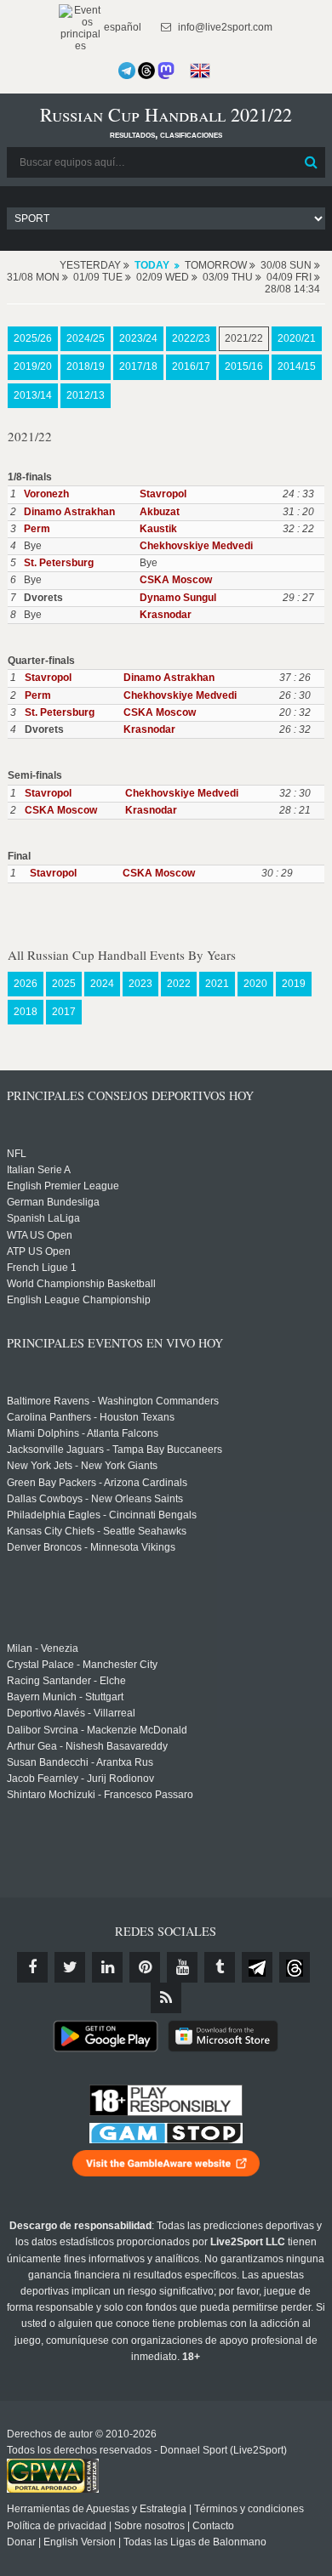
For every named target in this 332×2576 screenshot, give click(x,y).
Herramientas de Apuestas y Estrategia (97, 2509)
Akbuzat (160, 512)
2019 (294, 984)
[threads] (295, 1967)
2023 (140, 984)
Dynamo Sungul (178, 598)
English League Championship (79, 1300)
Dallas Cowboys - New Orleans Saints (95, 1499)
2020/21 (297, 338)
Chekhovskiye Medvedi (196, 546)
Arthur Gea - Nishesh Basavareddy (87, 1746)
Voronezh (46, 494)
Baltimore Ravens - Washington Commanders (113, 1401)
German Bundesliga (53, 1202)
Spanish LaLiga (43, 1218)
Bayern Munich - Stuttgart (65, 1697)
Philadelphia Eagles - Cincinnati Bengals (102, 1515)
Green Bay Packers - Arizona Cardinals (97, 1483)
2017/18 (138, 366)
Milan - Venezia (43, 1648)
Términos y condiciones (249, 2509)
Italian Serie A (39, 1170)
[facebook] (32, 1967)
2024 (102, 984)
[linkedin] (107, 1967)
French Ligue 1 (42, 1268)
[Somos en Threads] (146, 71)
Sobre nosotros (149, 2526)
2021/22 (244, 338)
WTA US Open (40, 1235)
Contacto (213, 2526)
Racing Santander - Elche (66, 1681)
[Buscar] (311, 162)
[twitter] (70, 1967)
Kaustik (158, 529)
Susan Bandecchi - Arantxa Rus (80, 1762)
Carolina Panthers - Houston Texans (91, 1417)
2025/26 (33, 338)
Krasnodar (166, 615)
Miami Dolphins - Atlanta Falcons (83, 1433)
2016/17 (191, 366)
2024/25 (86, 338)
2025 (64, 984)
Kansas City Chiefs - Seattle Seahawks (97, 1531)
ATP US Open (39, 1251)
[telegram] (257, 1967)
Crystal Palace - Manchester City (82, 1665)
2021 (217, 984)
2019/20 (33, 366)
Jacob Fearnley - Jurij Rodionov (80, 1779)
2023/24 (138, 338)
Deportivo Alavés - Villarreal (71, 1713)
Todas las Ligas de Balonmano (195, 2542)
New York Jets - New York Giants (82, 1466)
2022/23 (191, 338)
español (121, 27)
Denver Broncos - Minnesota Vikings (91, 1547)
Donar (21, 2542)
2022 (179, 984)
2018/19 (86, 366)
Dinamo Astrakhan (69, 512)
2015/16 (244, 366)
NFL (17, 1154)
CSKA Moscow (176, 580)
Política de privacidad (57, 2526)
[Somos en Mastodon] (166, 71)
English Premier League (63, 1186)
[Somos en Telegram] (127, 71)
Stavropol (163, 494)
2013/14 (33, 395)
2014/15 (297, 366)
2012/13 (86, 395)
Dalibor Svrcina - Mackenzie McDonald (97, 1730)
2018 (26, 1012)
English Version (80, 2542)
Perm (37, 529)
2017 (64, 1012)
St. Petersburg (59, 563)
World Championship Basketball (81, 1284)
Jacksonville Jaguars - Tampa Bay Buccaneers (114, 1450)
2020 (255, 984)
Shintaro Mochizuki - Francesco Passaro (100, 1795)
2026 (26, 984)
